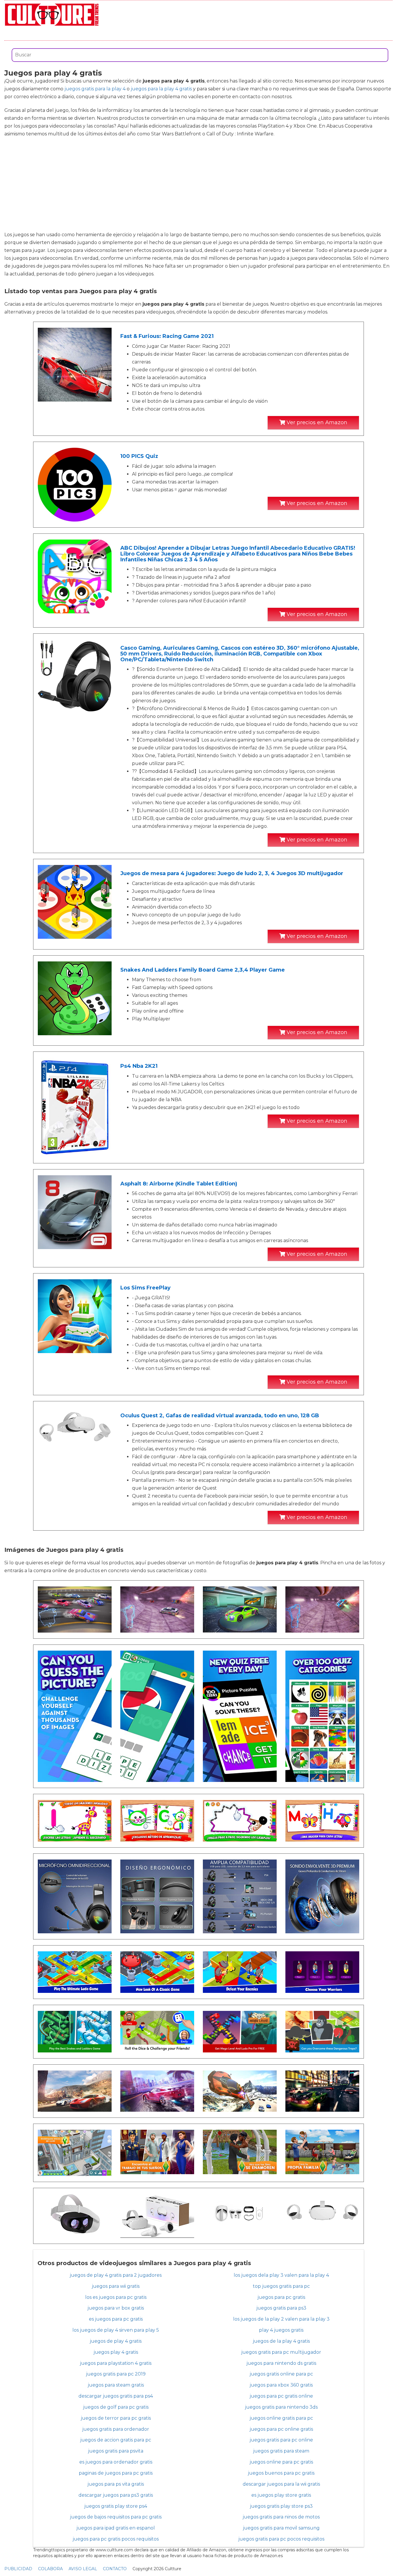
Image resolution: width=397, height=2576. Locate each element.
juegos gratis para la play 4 (95, 89)
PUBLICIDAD (18, 2569)
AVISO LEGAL (83, 2569)
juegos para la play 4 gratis (161, 89)
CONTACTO (115, 2569)
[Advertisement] (199, 184)
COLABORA (50, 2569)
